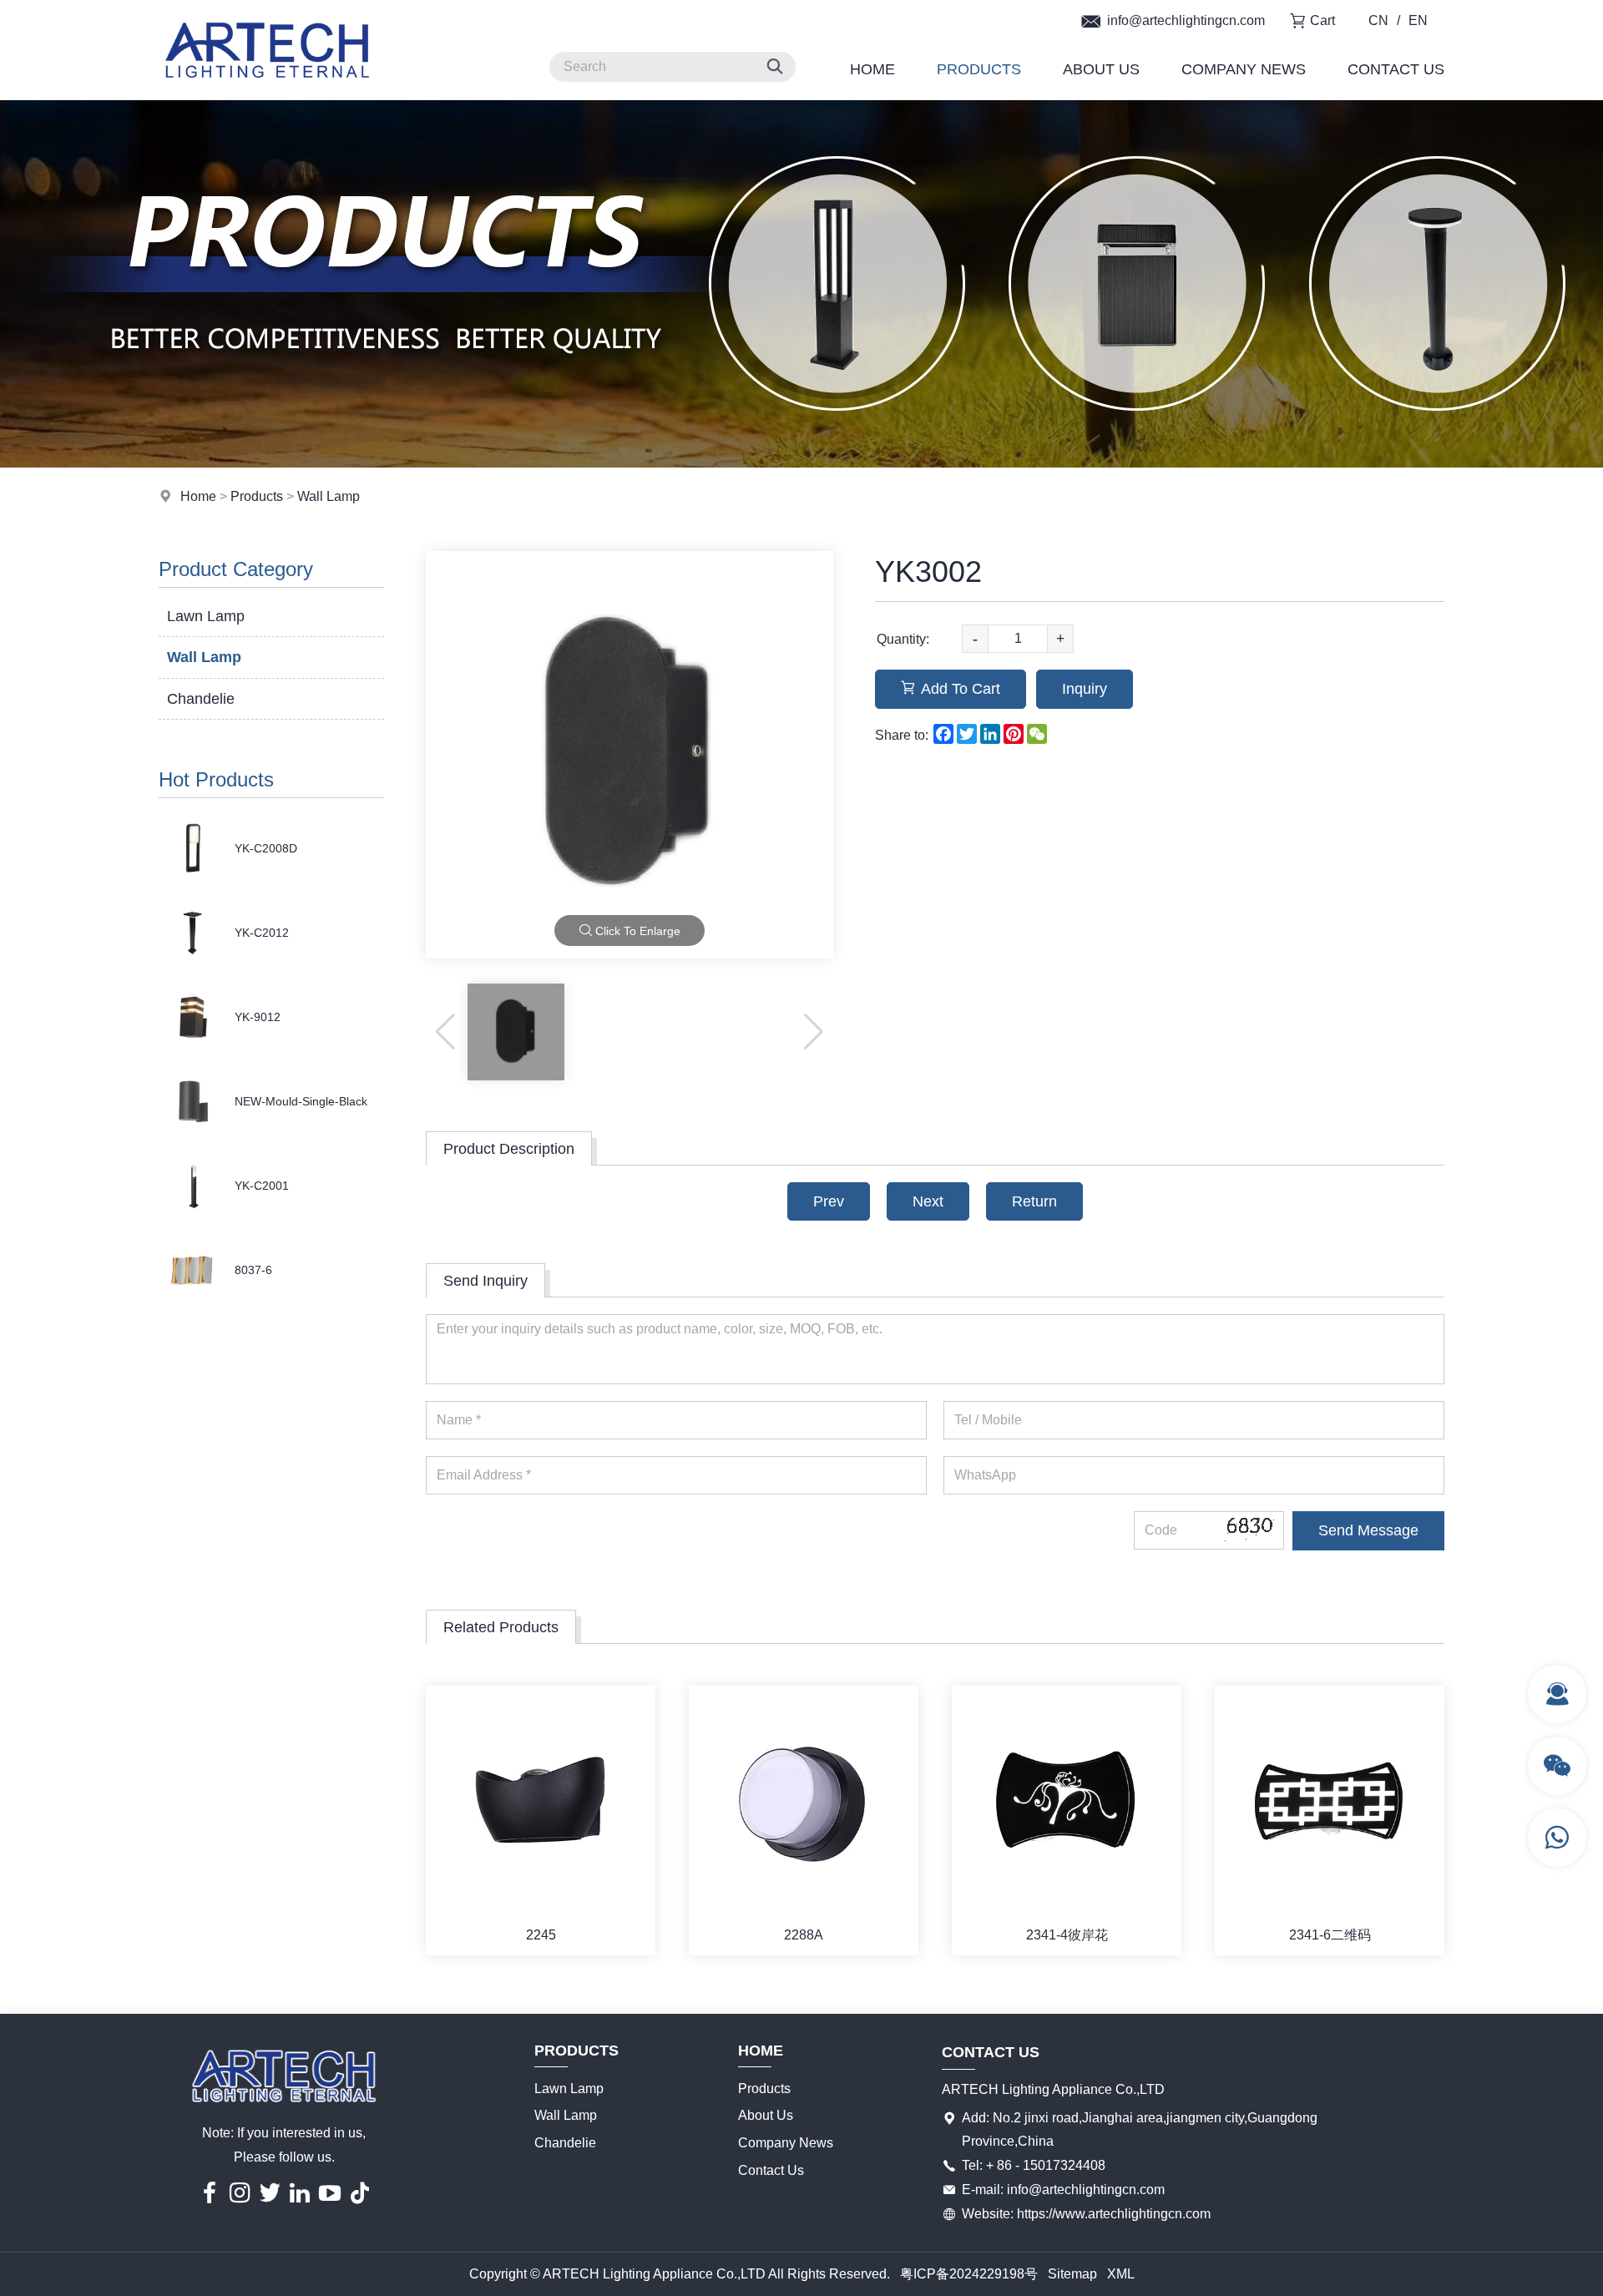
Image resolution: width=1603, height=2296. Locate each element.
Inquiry (1085, 689)
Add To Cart (961, 689)
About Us (1101, 69)
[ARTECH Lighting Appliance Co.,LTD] (267, 96)
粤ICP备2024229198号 (969, 2274)
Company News (1244, 69)
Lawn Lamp (206, 616)
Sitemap (1072, 2274)
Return (1034, 1201)
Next (928, 1201)
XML (1121, 2274)
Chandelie (201, 699)
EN (1418, 20)
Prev (829, 1201)
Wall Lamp (329, 496)
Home (872, 69)
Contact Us (1396, 69)
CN (1378, 20)
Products (979, 69)
